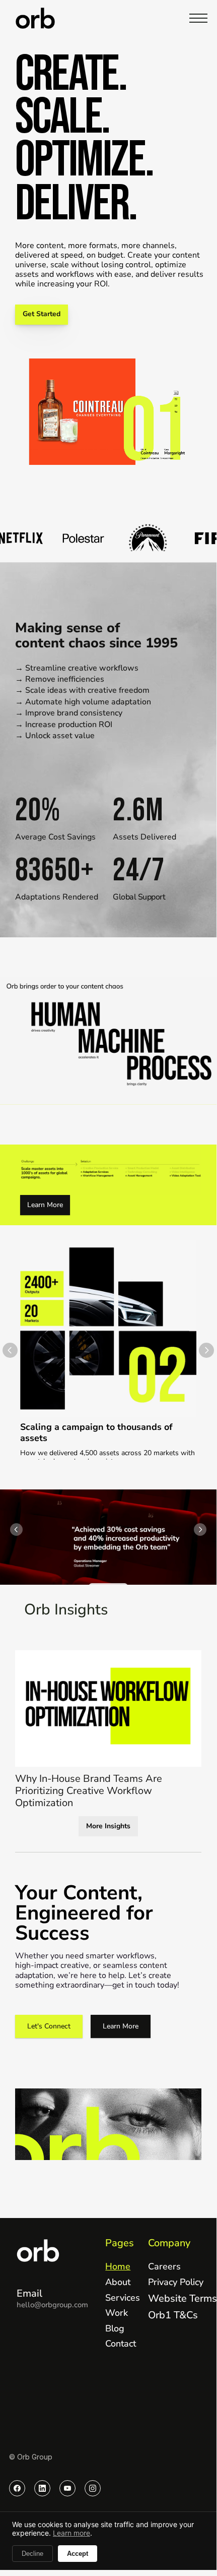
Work (117, 2313)
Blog (115, 2328)
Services (123, 2298)
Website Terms (183, 2298)
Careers (164, 2266)
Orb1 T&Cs (173, 2315)
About (118, 2282)
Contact (121, 2344)
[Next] (206, 1350)
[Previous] (10, 1350)
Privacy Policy (176, 2282)
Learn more (71, 2533)
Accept (78, 2554)
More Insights (108, 1826)
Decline (32, 2554)
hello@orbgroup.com (52, 2305)
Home (118, 2266)
